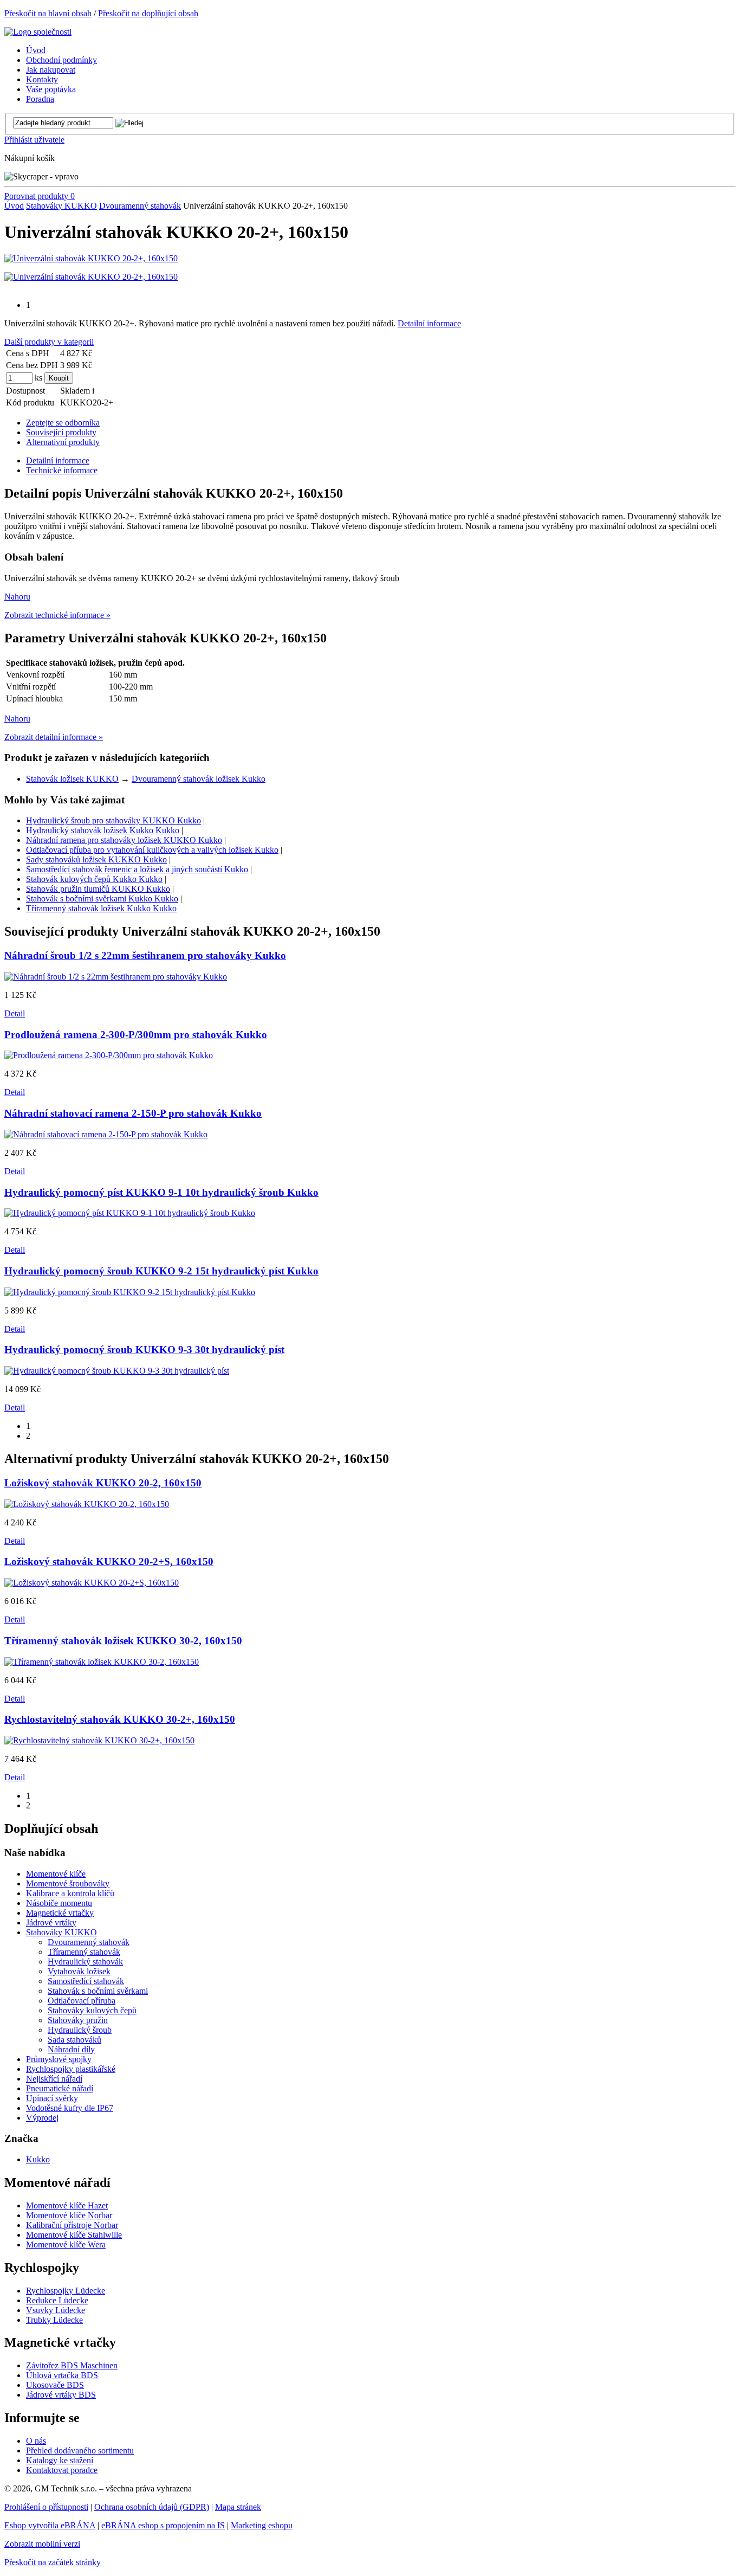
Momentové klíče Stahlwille (74, 2235)
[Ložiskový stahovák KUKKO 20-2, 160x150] (87, 1504)
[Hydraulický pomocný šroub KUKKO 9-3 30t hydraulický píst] (117, 1371)
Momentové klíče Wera (66, 2245)
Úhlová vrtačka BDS (62, 2375)
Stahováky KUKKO (61, 206)
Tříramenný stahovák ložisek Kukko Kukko (101, 908)
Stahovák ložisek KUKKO (72, 779)
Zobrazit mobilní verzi (42, 2544)
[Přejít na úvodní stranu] (38, 32)
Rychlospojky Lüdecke (66, 2291)
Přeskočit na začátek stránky (53, 2562)
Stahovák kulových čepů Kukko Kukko (94, 879)
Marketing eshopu (262, 2525)
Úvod (14, 206)
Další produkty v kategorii (49, 342)
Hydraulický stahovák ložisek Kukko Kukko (103, 830)
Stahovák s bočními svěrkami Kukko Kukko (102, 899)
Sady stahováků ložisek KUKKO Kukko (96, 859)
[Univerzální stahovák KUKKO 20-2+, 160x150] (91, 258)
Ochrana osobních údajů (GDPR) (152, 2507)
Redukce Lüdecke (57, 2300)
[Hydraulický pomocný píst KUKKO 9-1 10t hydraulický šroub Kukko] (130, 1213)
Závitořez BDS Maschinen (72, 2365)
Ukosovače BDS (55, 2385)
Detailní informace (429, 323)
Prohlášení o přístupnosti (46, 2507)
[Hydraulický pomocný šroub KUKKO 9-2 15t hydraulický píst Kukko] (130, 1292)
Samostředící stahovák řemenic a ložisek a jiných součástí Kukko (137, 869)
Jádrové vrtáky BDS (61, 2395)
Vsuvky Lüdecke (56, 2310)
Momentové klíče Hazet (67, 2205)
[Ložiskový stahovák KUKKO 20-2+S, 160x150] (92, 1583)
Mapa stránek (238, 2507)
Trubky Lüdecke (54, 2320)
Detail (15, 1013)
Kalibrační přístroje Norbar (72, 2225)
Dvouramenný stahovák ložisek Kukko (199, 779)
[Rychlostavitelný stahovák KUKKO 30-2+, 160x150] (99, 1740)
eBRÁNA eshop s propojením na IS (163, 2525)
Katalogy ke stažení (60, 2460)
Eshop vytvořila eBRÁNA (50, 2525)
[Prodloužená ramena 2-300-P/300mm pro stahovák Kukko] (109, 1055)
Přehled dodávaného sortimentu (80, 2451)
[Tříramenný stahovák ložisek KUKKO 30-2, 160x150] (102, 1662)
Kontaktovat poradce (62, 2470)
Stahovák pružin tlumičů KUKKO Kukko (98, 889)
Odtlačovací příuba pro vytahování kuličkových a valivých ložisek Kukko (152, 850)
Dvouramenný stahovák (140, 206)
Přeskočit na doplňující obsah (148, 13)
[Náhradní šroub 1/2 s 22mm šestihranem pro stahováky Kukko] (116, 977)
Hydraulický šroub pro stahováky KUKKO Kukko (113, 820)
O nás (36, 2441)
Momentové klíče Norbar (69, 2215)
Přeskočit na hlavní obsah (48, 13)
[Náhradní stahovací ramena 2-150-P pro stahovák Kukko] (106, 1134)
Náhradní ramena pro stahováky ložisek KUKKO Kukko (124, 840)
